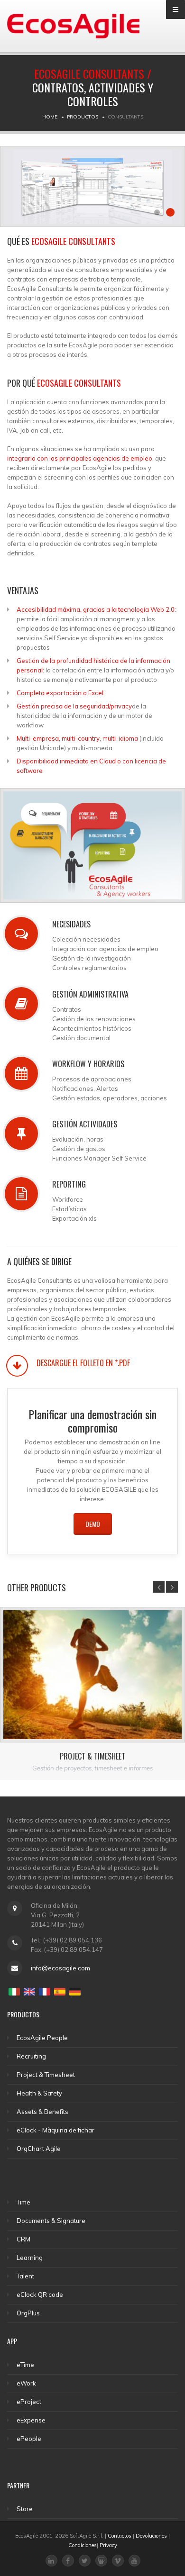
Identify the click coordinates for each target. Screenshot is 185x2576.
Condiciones (83, 2545)
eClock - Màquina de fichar (55, 2130)
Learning (30, 2258)
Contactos (120, 2536)
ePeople (29, 2439)
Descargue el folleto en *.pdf (83, 1363)
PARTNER (18, 2485)
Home (50, 117)
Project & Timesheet (92, 1756)
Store (25, 2509)
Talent (25, 2276)
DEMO (93, 1524)
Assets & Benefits (42, 2112)
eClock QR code (40, 2295)
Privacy (108, 2545)
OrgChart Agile (39, 2149)
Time (23, 2202)
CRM (23, 2239)
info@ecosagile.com (60, 1968)
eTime (25, 2365)
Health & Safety (39, 2093)
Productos (83, 117)
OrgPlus (28, 2313)
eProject (29, 2402)
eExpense (31, 2420)
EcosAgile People (42, 2038)
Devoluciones (151, 2536)
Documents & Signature (51, 2221)
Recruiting (31, 2056)
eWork (26, 2383)
